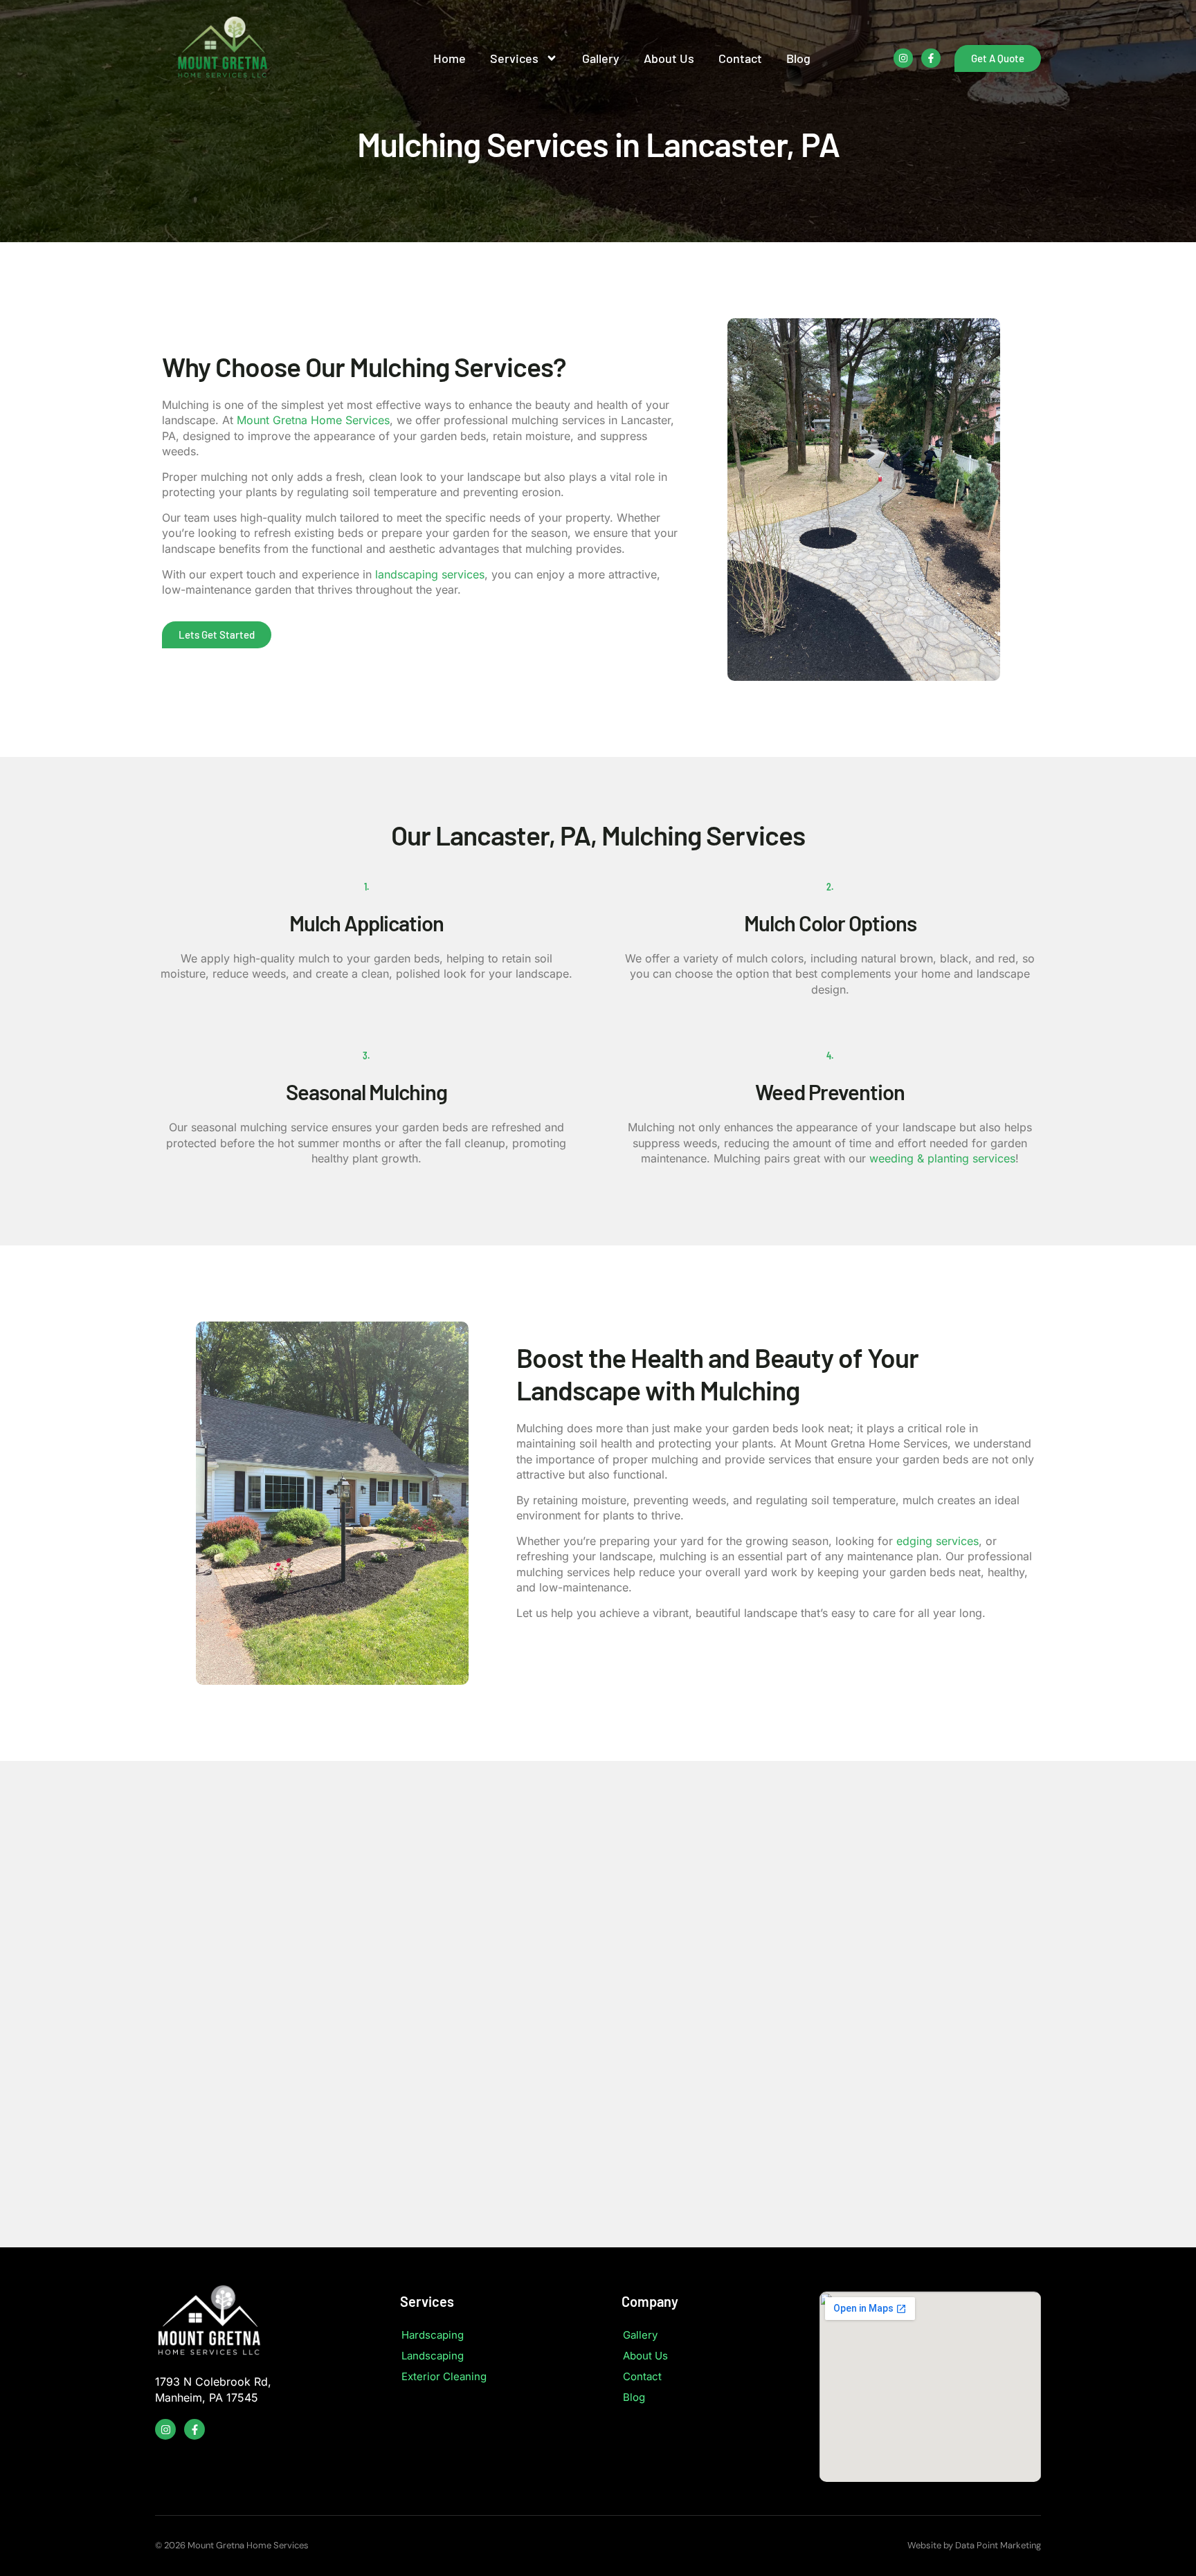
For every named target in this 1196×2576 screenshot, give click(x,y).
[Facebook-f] (931, 58)
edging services (937, 1541)
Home (450, 58)
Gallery (601, 58)
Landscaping (433, 2356)
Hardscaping (433, 2335)
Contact (740, 58)
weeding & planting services (942, 1158)
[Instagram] (903, 58)
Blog (798, 58)
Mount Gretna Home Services (313, 420)
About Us (669, 58)
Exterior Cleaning (444, 2376)
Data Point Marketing (998, 2545)
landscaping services (430, 574)
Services (514, 58)
